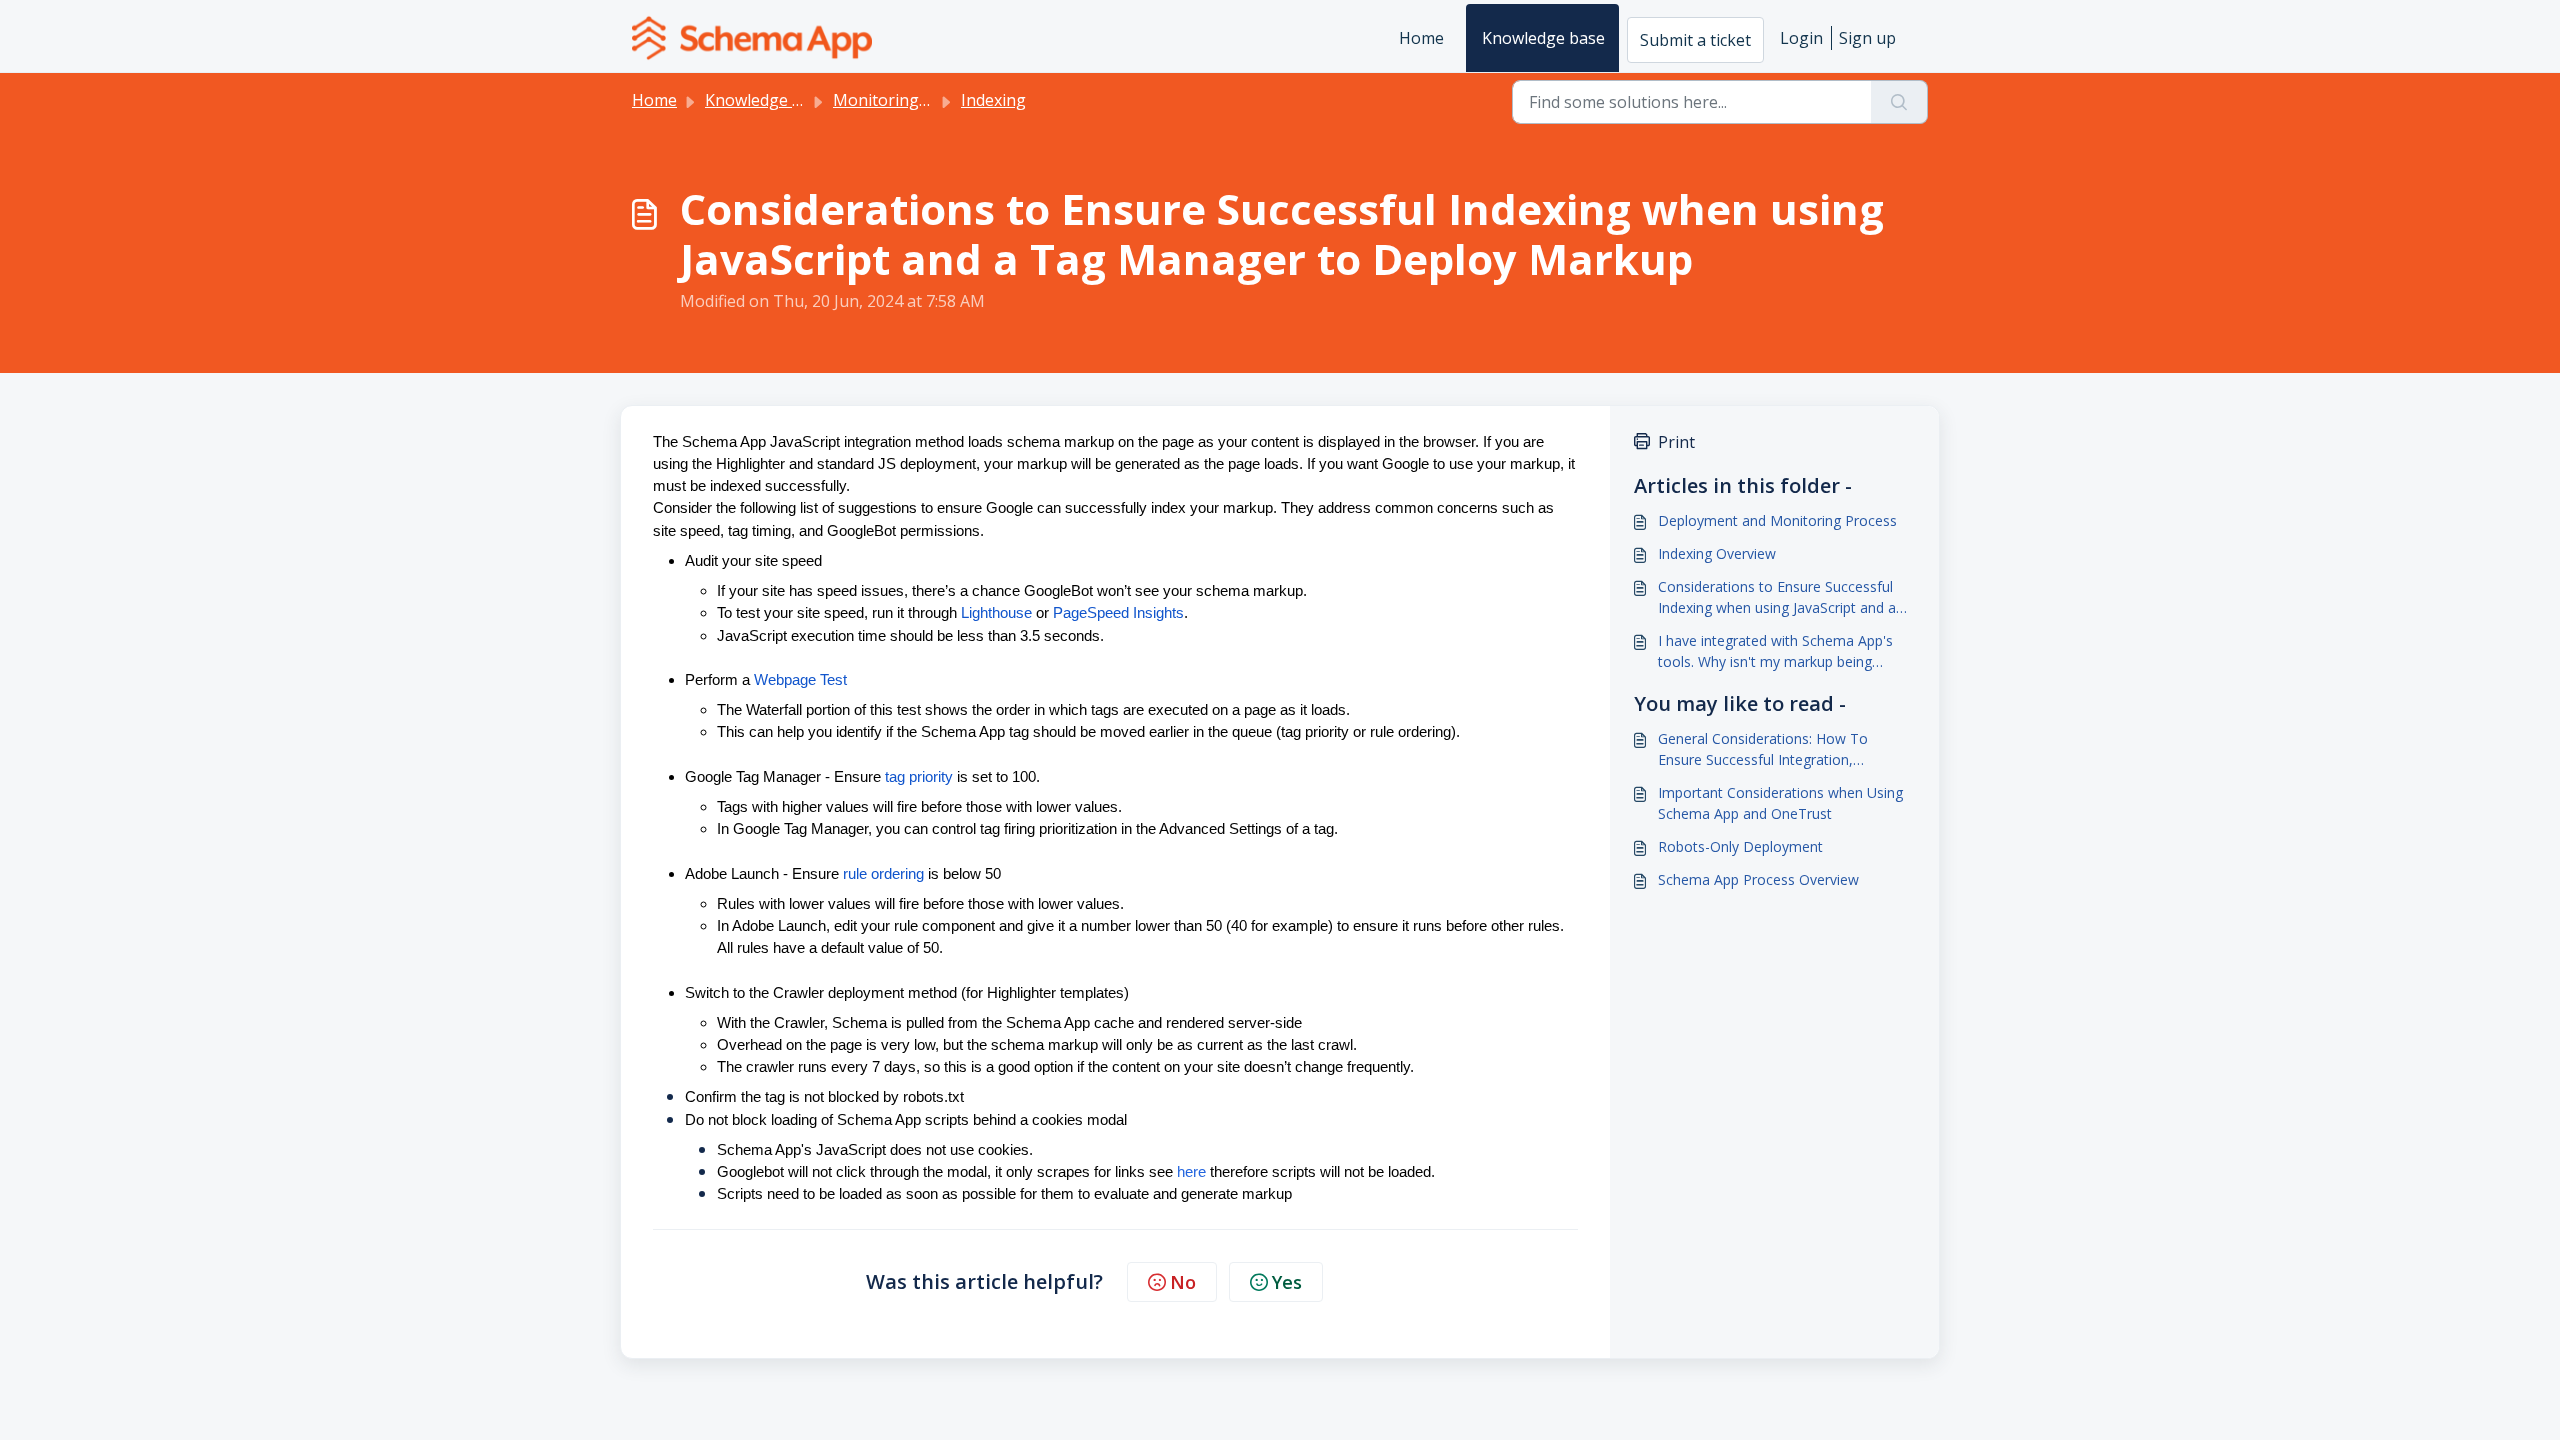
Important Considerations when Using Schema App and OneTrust (1780, 803)
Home (1421, 38)
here (1191, 1172)
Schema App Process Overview (1758, 879)
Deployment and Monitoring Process (1777, 520)
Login (1801, 38)
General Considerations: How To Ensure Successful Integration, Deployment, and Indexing (1763, 749)
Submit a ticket (1695, 40)
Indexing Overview (1717, 553)
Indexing (993, 100)
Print (1676, 442)
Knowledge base (1543, 38)
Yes (1287, 1282)
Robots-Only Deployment (1740, 846)
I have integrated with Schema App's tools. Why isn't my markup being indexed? (1775, 651)
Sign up (1867, 38)
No (1183, 1282)
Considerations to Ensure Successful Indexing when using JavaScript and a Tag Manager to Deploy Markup (1777, 597)
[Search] (1899, 102)
